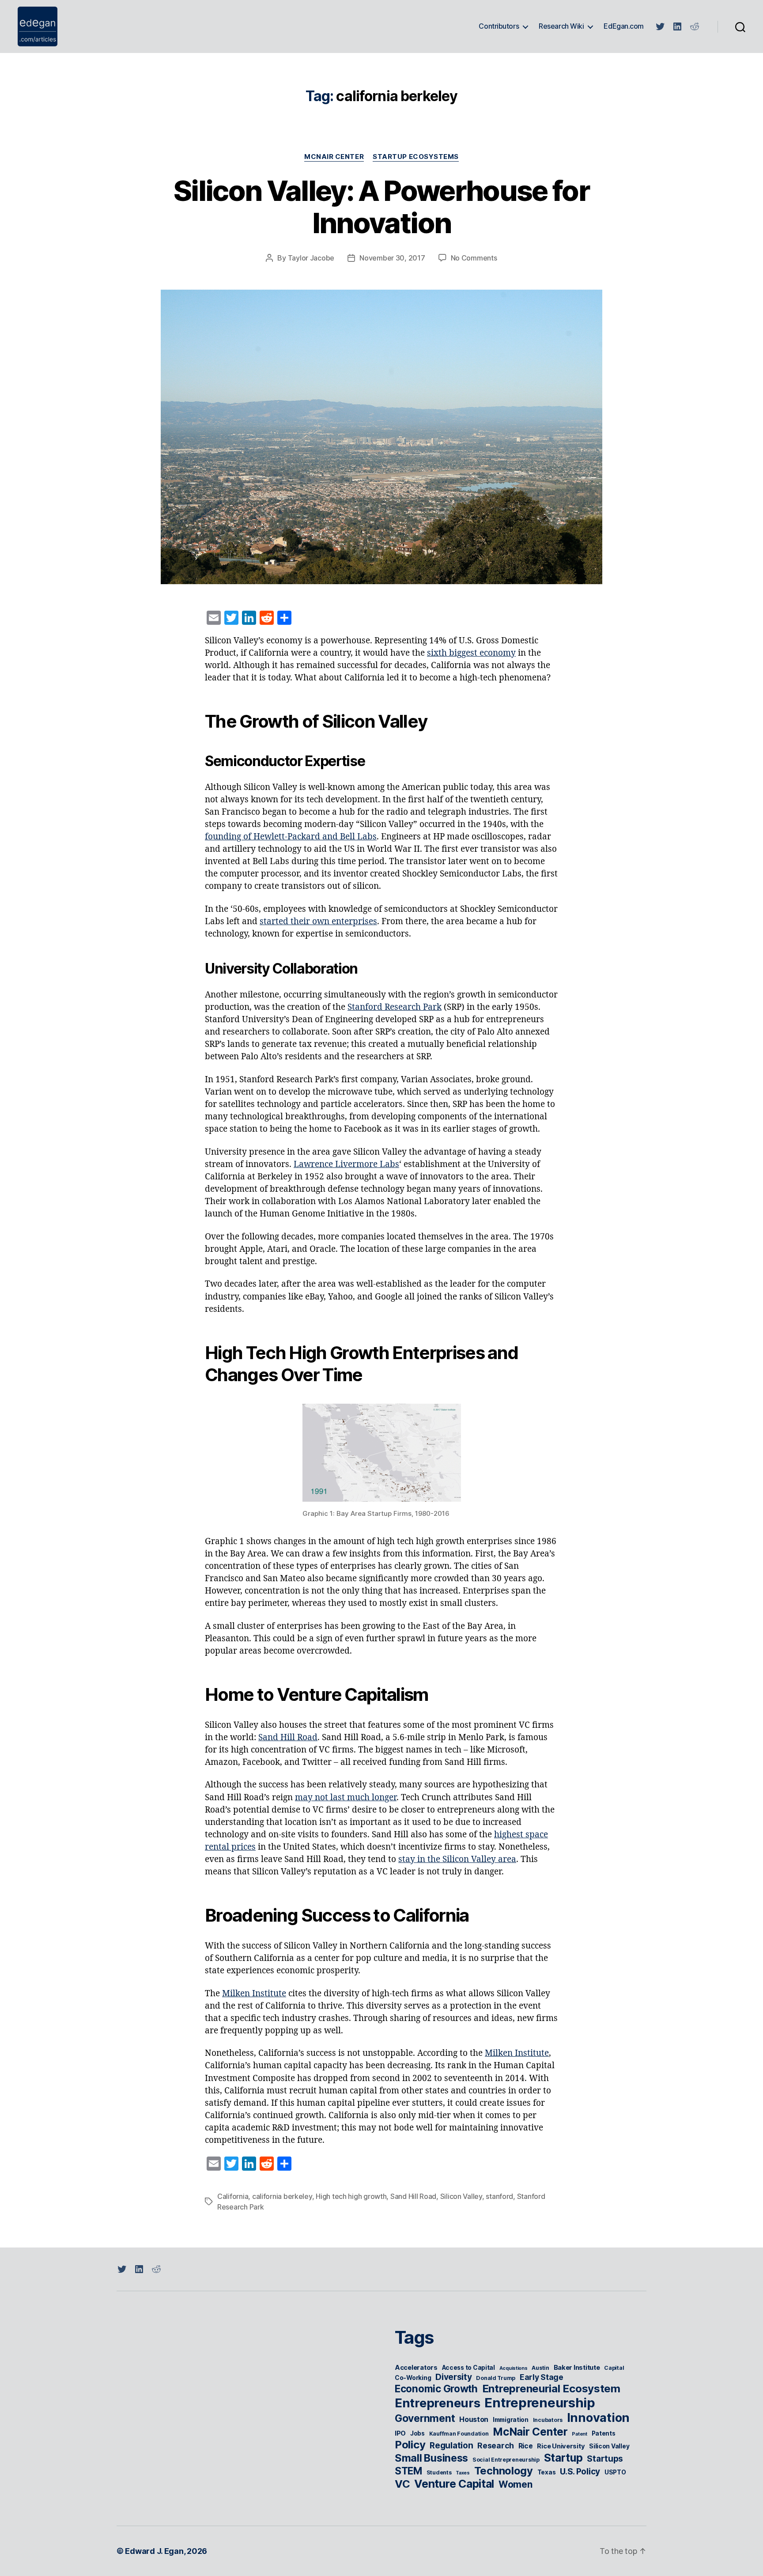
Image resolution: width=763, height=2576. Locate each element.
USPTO (615, 2472)
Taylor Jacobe (311, 258)
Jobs (417, 2433)
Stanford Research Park (395, 1007)
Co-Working (413, 2378)
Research (496, 2446)
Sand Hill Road (288, 1737)
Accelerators (416, 2368)
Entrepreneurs (438, 2403)
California (233, 2196)
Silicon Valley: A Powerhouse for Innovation (381, 207)
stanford (499, 2196)
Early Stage (542, 2377)
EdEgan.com (624, 26)
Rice (526, 2446)
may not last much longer (346, 1798)
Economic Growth (436, 2389)
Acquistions (514, 2368)
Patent (579, 2434)
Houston (474, 2419)
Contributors (499, 26)
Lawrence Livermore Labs (346, 1164)
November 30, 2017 (392, 258)
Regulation (451, 2446)
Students (439, 2472)
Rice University (561, 2446)
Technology (504, 2471)
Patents (604, 2433)
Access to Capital (468, 2368)
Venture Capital (454, 2484)
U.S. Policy (580, 2472)
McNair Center (334, 157)
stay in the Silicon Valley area (457, 1859)
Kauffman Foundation (459, 2434)
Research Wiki (561, 26)
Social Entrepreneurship (506, 2460)
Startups (605, 2459)
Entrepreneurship (540, 2403)
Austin (540, 2368)
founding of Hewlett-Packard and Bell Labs (291, 837)
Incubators (548, 2420)
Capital (614, 2368)
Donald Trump (496, 2378)
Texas (547, 2472)
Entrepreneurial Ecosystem (551, 2389)
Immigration (511, 2420)
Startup (563, 2458)
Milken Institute (254, 1994)
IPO (400, 2433)
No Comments (474, 258)
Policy (410, 2445)
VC (402, 2484)
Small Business (431, 2458)
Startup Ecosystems (416, 157)
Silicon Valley (461, 2196)
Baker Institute (577, 2368)
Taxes (463, 2473)
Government (425, 2418)
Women (516, 2484)
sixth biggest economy (471, 653)
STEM (408, 2471)
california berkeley (282, 2196)
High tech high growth (351, 2196)
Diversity (454, 2377)
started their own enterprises (318, 922)
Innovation (598, 2418)
